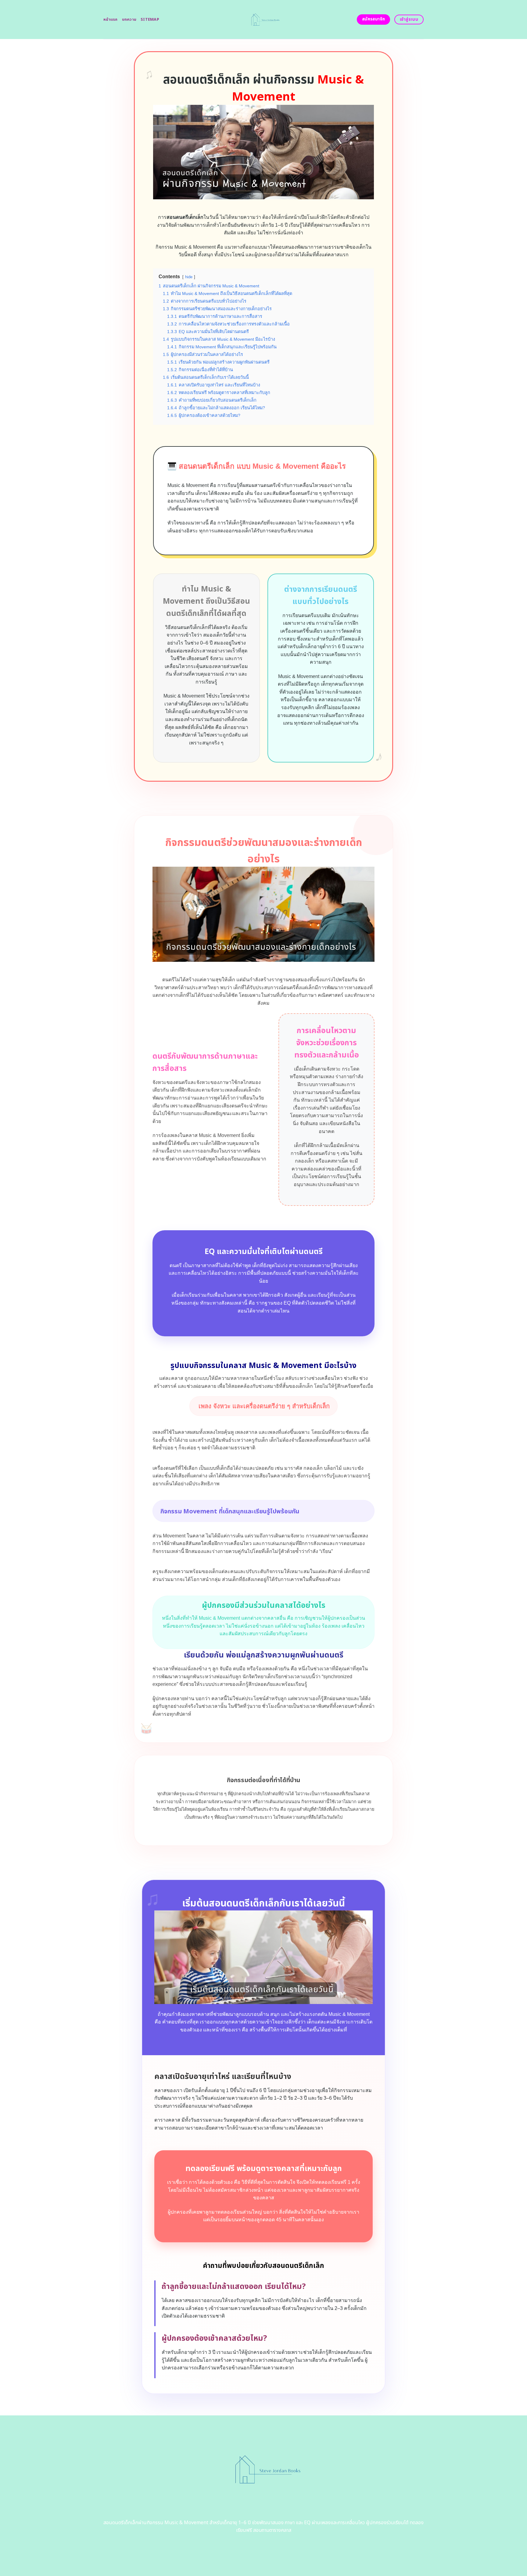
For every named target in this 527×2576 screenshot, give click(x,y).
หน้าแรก (111, 20)
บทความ (129, 20)
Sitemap (150, 20)
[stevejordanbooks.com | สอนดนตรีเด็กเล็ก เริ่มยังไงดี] (264, 20)
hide (189, 277)
